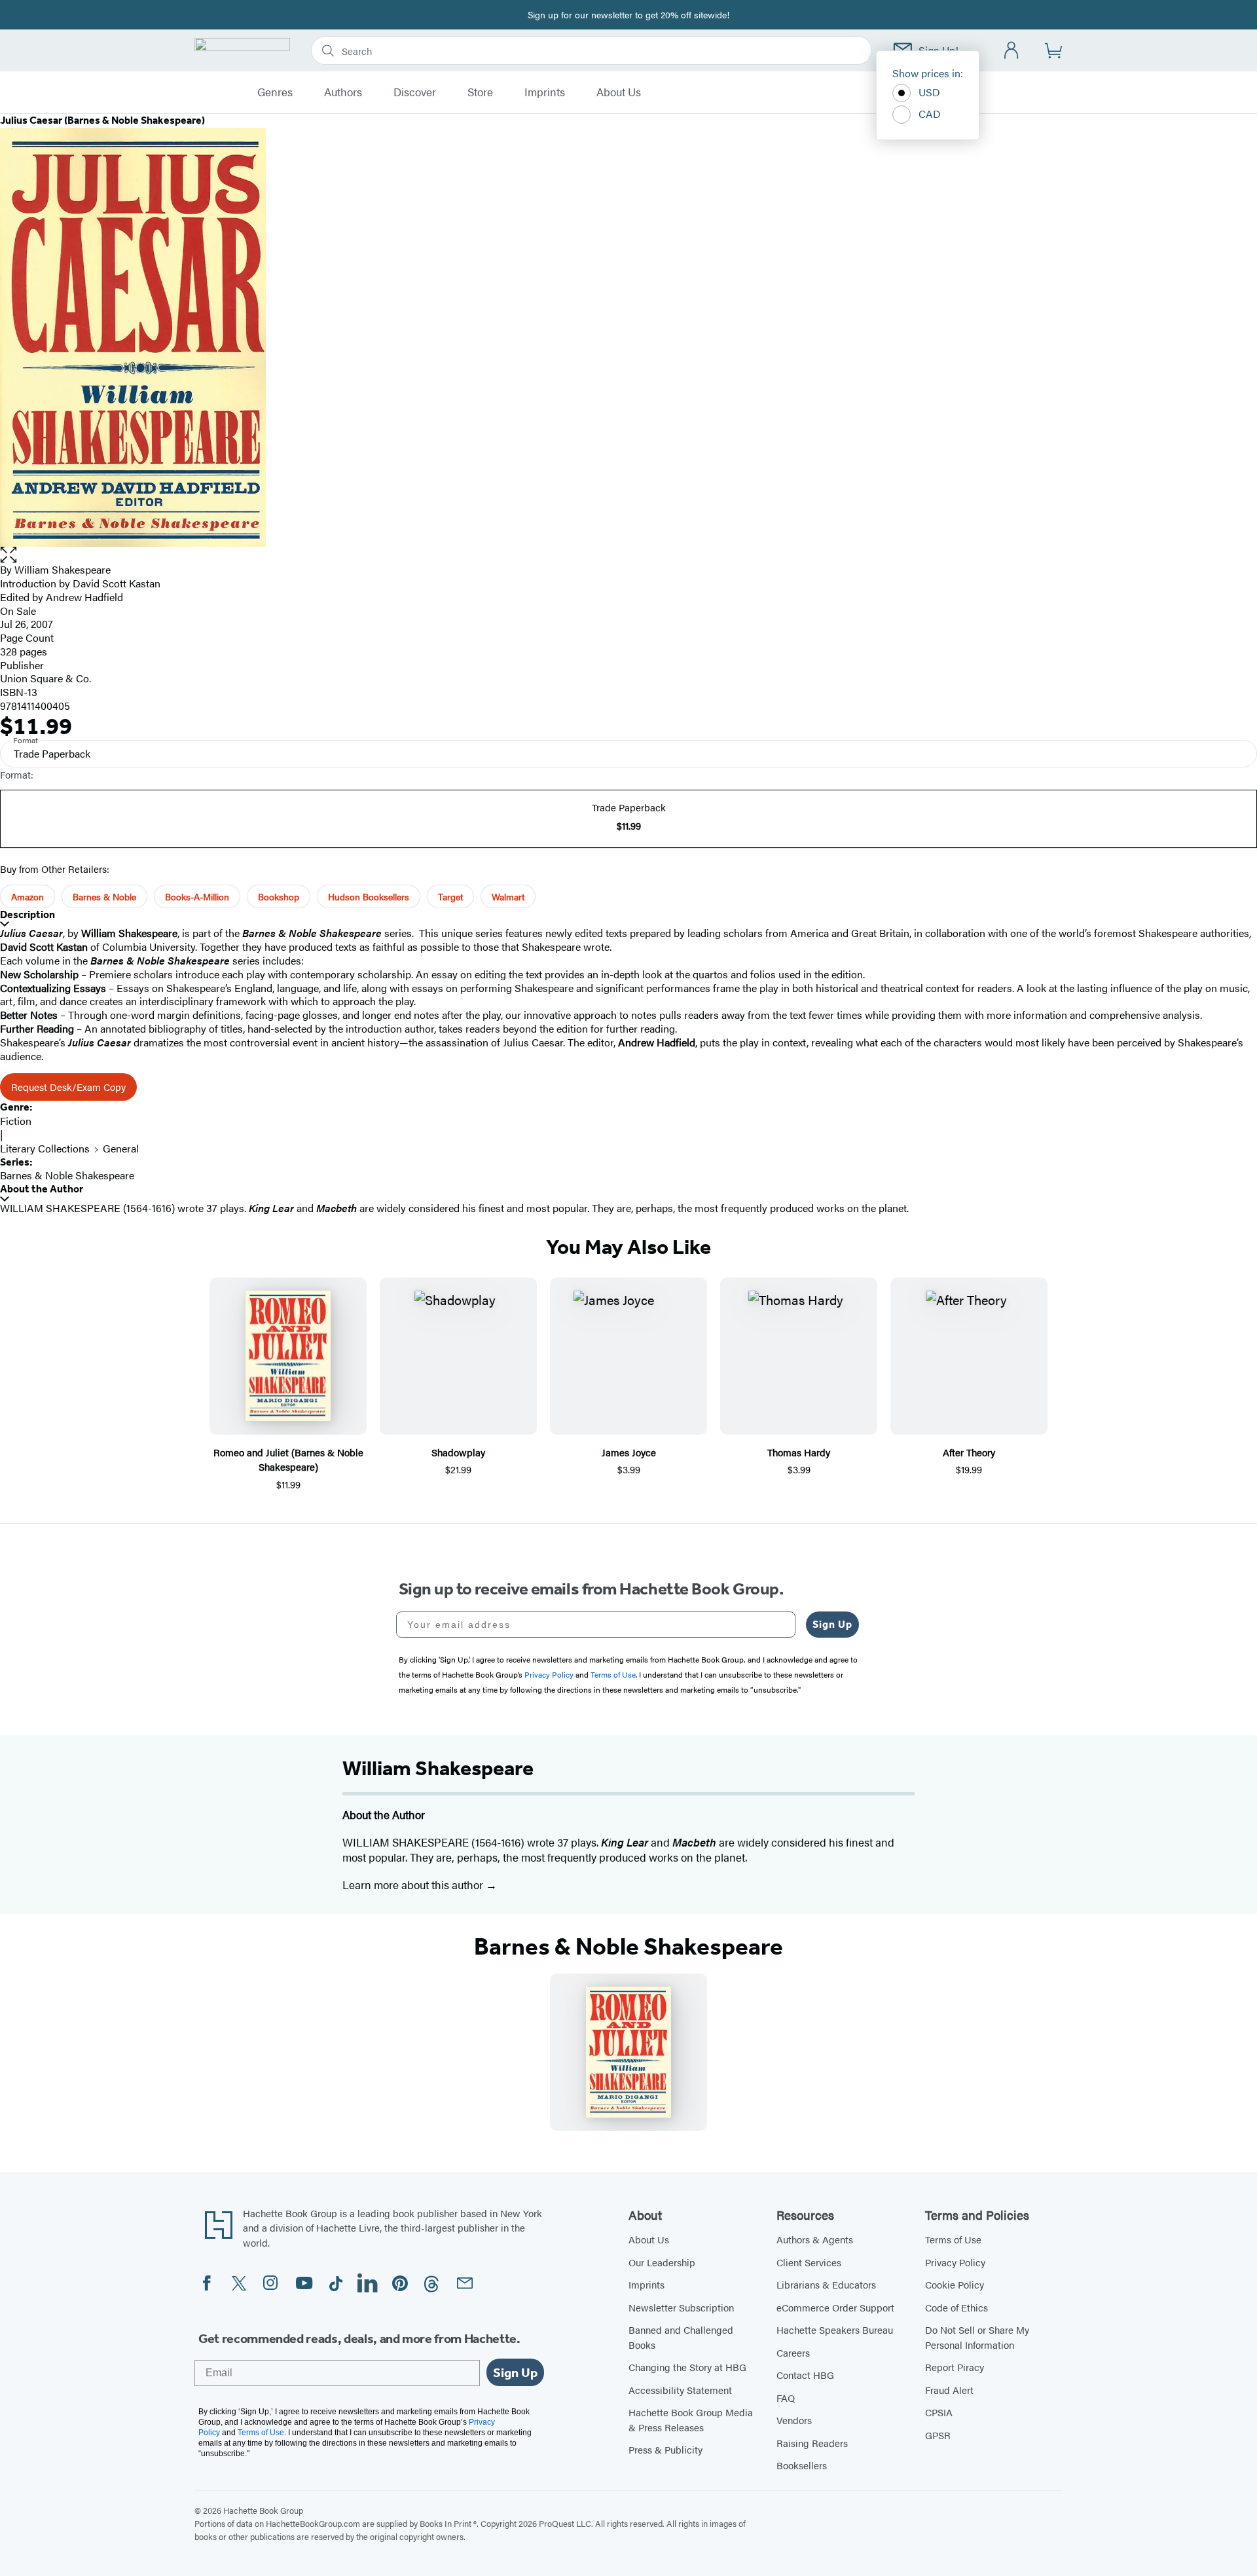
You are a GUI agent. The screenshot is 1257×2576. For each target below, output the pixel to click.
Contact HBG (805, 2375)
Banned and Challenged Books (681, 2337)
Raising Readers (812, 2443)
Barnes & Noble (104, 896)
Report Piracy (955, 2367)
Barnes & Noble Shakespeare (67, 1175)
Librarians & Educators (826, 2284)
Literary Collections (45, 1148)
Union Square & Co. (46, 678)
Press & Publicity (665, 2449)
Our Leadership (662, 2262)
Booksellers (802, 2465)
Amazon (27, 896)
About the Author (42, 1189)
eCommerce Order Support (835, 2307)
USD (929, 92)
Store (480, 92)
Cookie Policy (955, 2284)
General (121, 1148)
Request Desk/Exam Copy (68, 1087)
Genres (275, 92)
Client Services (809, 2262)
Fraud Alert (949, 2390)
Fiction (16, 1121)
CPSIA (939, 2412)
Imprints (545, 92)
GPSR (938, 2435)
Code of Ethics (956, 2307)
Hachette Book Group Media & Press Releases (691, 2420)
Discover (415, 92)
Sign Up (832, 1624)
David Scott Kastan (117, 583)
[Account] (1012, 51)
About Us (619, 92)
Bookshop (279, 896)
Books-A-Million (197, 896)
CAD (930, 114)
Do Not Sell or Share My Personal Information (977, 2337)
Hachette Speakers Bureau (835, 2329)
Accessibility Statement (680, 2390)
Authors (343, 92)
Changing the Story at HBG (687, 2367)
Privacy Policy (955, 2262)
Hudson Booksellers (369, 896)
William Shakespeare (63, 569)
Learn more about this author (414, 1885)
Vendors (794, 2420)
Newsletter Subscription (681, 2307)
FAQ (786, 2398)
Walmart (508, 896)
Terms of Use (953, 2239)
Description (27, 914)
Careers (793, 2352)
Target (450, 896)
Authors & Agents (815, 2239)
